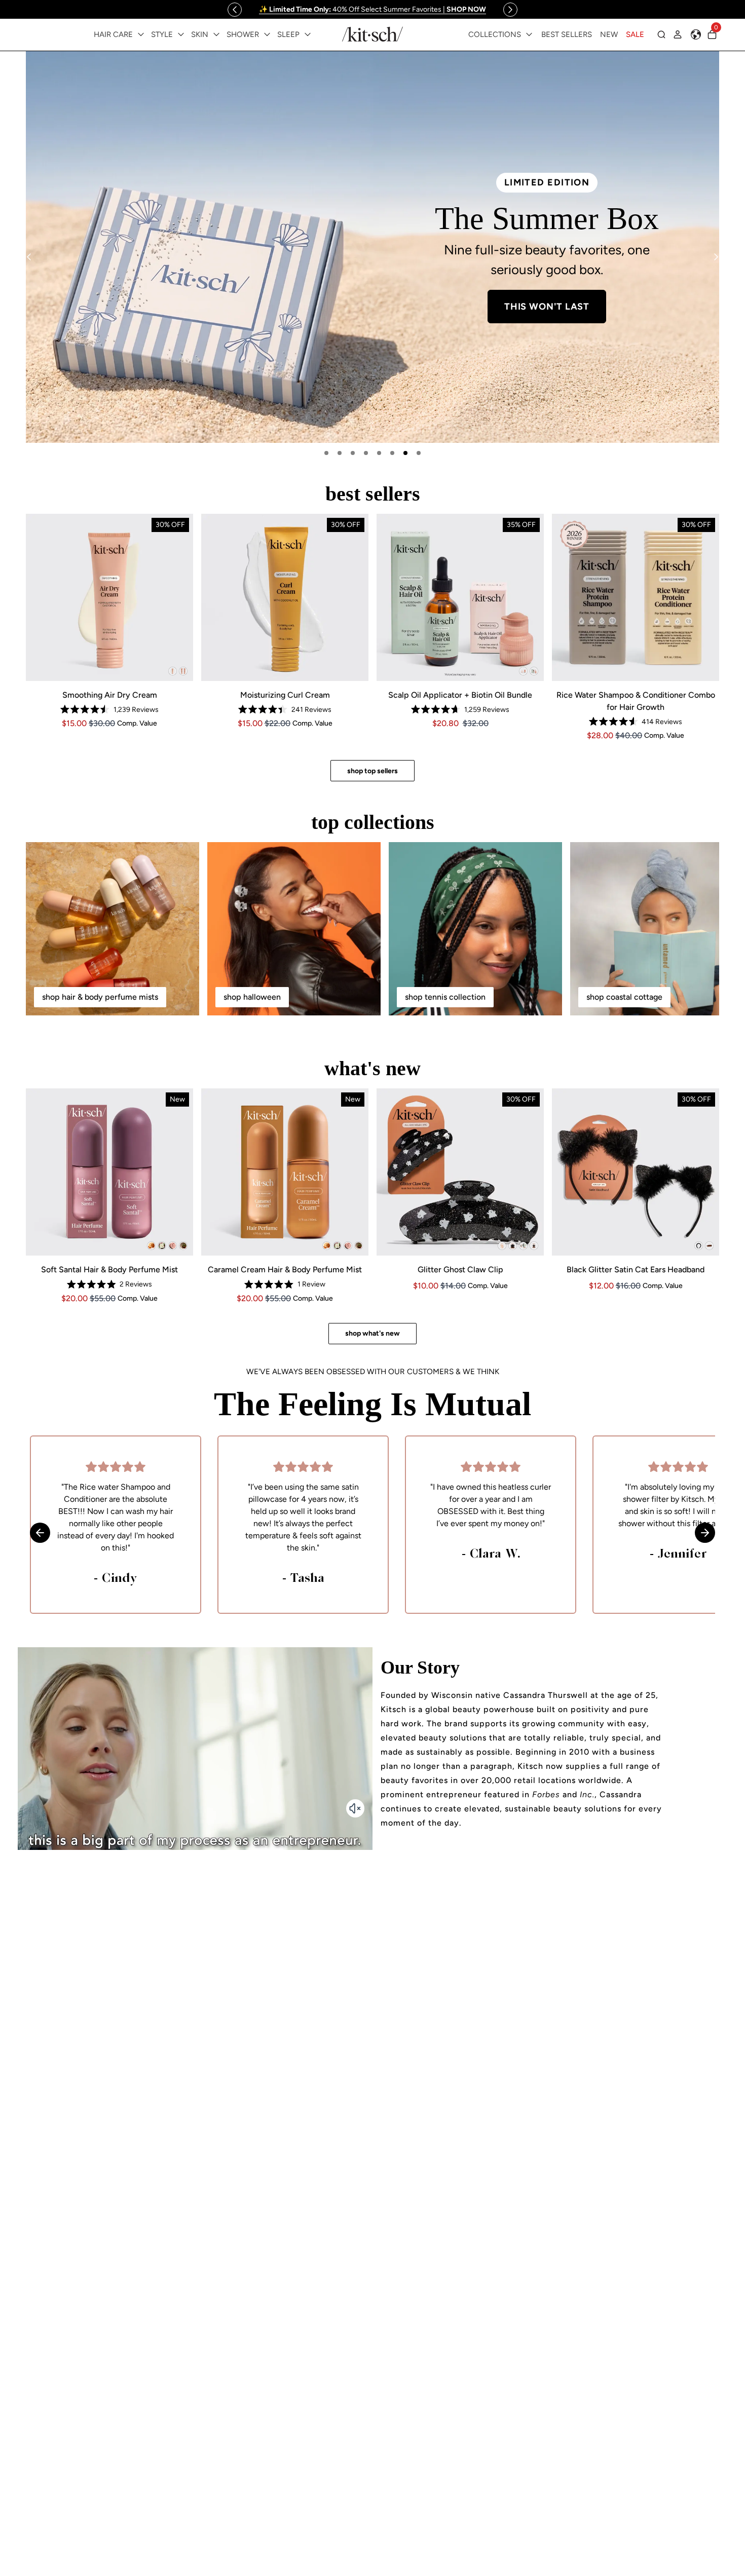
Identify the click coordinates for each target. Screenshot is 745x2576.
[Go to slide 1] (326, 453)
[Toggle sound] (355, 1808)
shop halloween (252, 997)
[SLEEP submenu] (308, 34)
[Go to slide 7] (405, 453)
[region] (372, 9)
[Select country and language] (696, 34)
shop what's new (372, 1333)
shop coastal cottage (624, 997)
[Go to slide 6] (392, 453)
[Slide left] (235, 10)
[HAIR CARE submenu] (141, 34)
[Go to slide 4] (366, 453)
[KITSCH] (372, 34)
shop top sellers (372, 771)
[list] (372, 247)
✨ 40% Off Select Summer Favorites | (372, 9)
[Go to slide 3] (353, 453)
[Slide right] (510, 10)
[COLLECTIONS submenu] (529, 34)
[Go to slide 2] (340, 453)
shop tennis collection (445, 997)
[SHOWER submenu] (267, 34)
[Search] (661, 34)
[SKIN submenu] (216, 34)
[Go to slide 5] (379, 453)
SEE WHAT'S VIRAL (198, 347)
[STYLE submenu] (181, 34)
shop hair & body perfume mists (100, 997)
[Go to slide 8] (419, 453)
